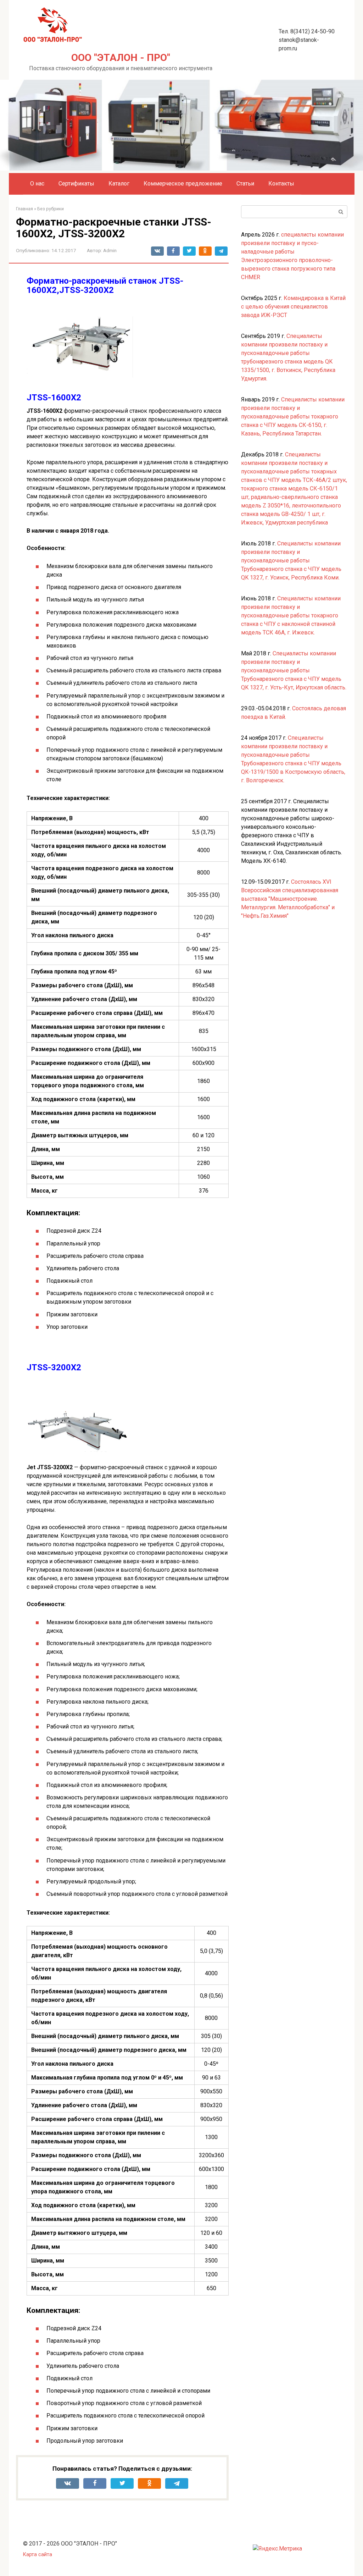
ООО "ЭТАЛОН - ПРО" (121, 58)
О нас (37, 184)
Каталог (119, 184)
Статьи (245, 184)
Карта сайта (38, 2555)
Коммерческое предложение (183, 184)
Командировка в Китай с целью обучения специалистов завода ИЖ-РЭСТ (293, 307)
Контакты (281, 184)
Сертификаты (76, 184)
